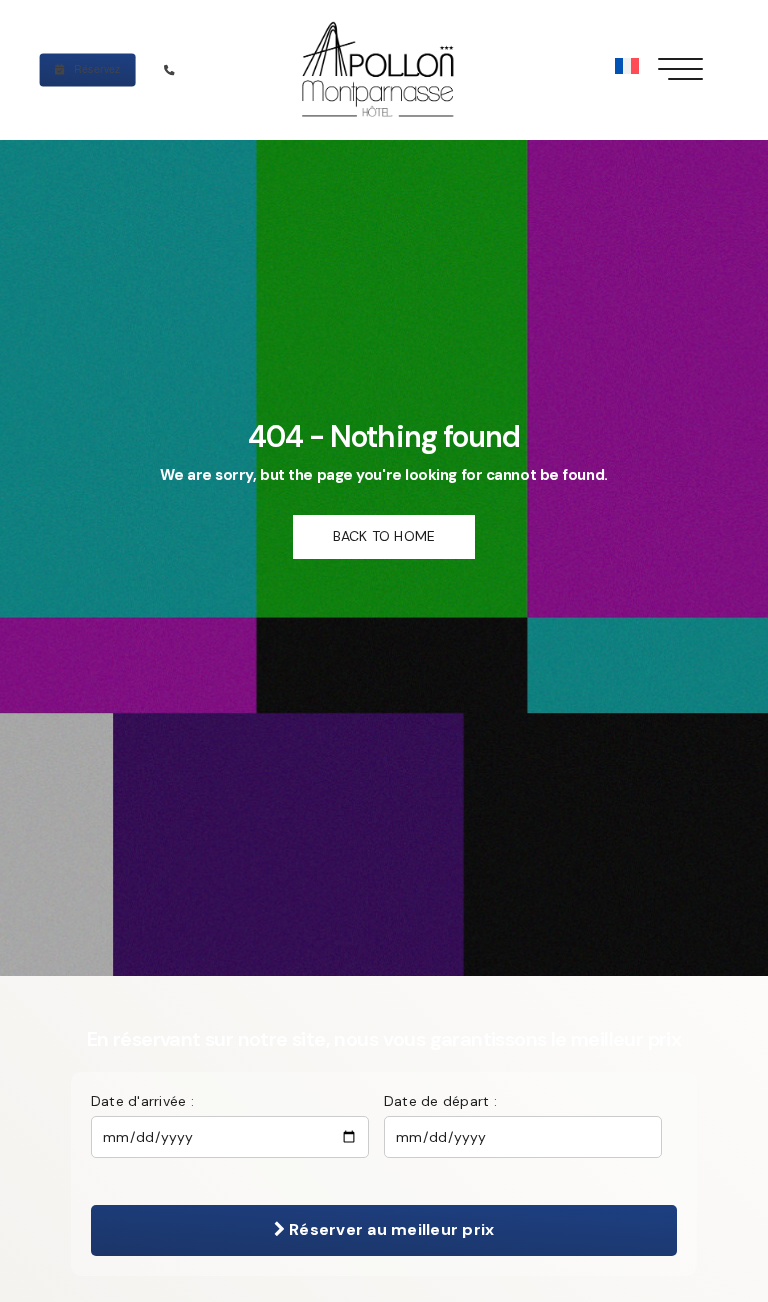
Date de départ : (440, 1101)
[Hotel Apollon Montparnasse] (383, 70)
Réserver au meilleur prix (389, 1229)
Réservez (96, 68)
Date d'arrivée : (142, 1101)
